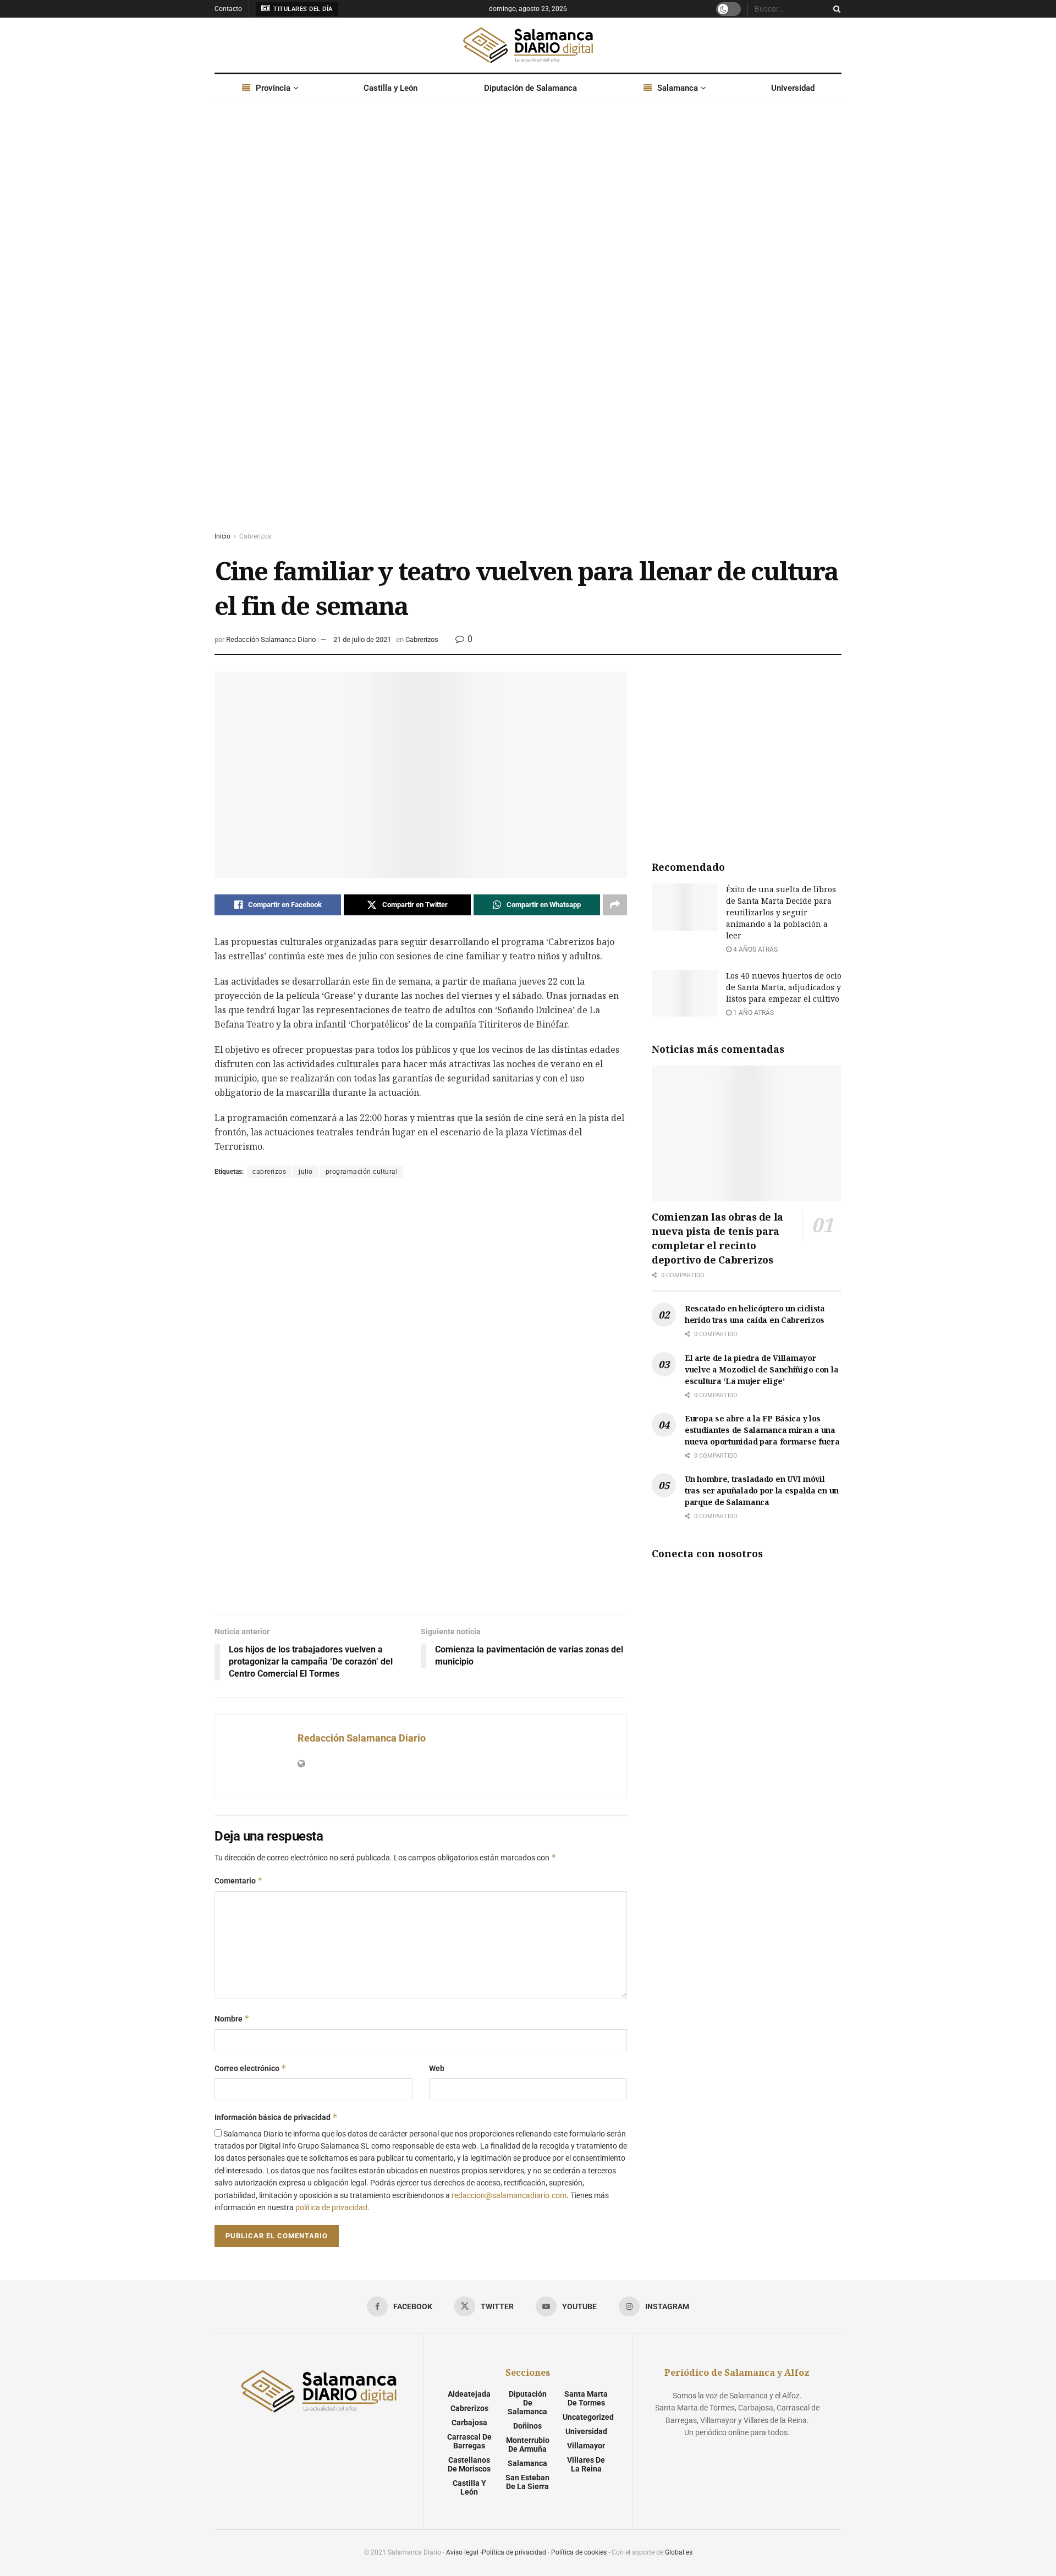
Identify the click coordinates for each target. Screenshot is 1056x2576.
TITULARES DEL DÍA (302, 9)
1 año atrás (753, 1013)
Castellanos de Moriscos (469, 2464)
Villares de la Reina (586, 2464)
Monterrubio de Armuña (528, 2445)
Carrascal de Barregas (469, 2441)
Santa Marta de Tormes (586, 2398)
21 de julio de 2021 (362, 639)
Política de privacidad (514, 2552)
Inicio (222, 536)
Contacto (228, 9)
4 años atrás (755, 949)
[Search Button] (835, 9)
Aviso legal (462, 2552)
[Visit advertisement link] (528, 327)
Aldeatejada (469, 2394)
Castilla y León (391, 88)
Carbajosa (469, 2423)
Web (437, 2068)
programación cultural (362, 1172)
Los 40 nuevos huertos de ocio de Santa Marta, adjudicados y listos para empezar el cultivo (784, 987)
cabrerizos (269, 1172)
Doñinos (527, 2426)
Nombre (232, 2018)
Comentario (239, 1880)
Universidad (793, 88)
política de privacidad (331, 2207)
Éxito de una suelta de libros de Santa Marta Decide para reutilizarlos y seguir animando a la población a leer (781, 912)
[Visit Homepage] (528, 45)
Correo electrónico (251, 2068)
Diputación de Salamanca (530, 88)
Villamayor (586, 2446)
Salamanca (678, 88)
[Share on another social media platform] (615, 905)
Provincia (273, 88)
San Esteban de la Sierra (527, 2482)
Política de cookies (579, 2552)
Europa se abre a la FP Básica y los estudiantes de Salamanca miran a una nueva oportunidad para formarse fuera (762, 1430)
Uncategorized (588, 2417)
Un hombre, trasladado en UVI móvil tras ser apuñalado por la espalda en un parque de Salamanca (762, 1490)
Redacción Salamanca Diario (271, 639)
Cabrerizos (255, 536)
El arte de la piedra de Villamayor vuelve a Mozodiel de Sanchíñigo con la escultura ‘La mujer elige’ (761, 1369)
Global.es (679, 2552)
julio (306, 1172)
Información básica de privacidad (276, 2117)
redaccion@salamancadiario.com (509, 2195)
